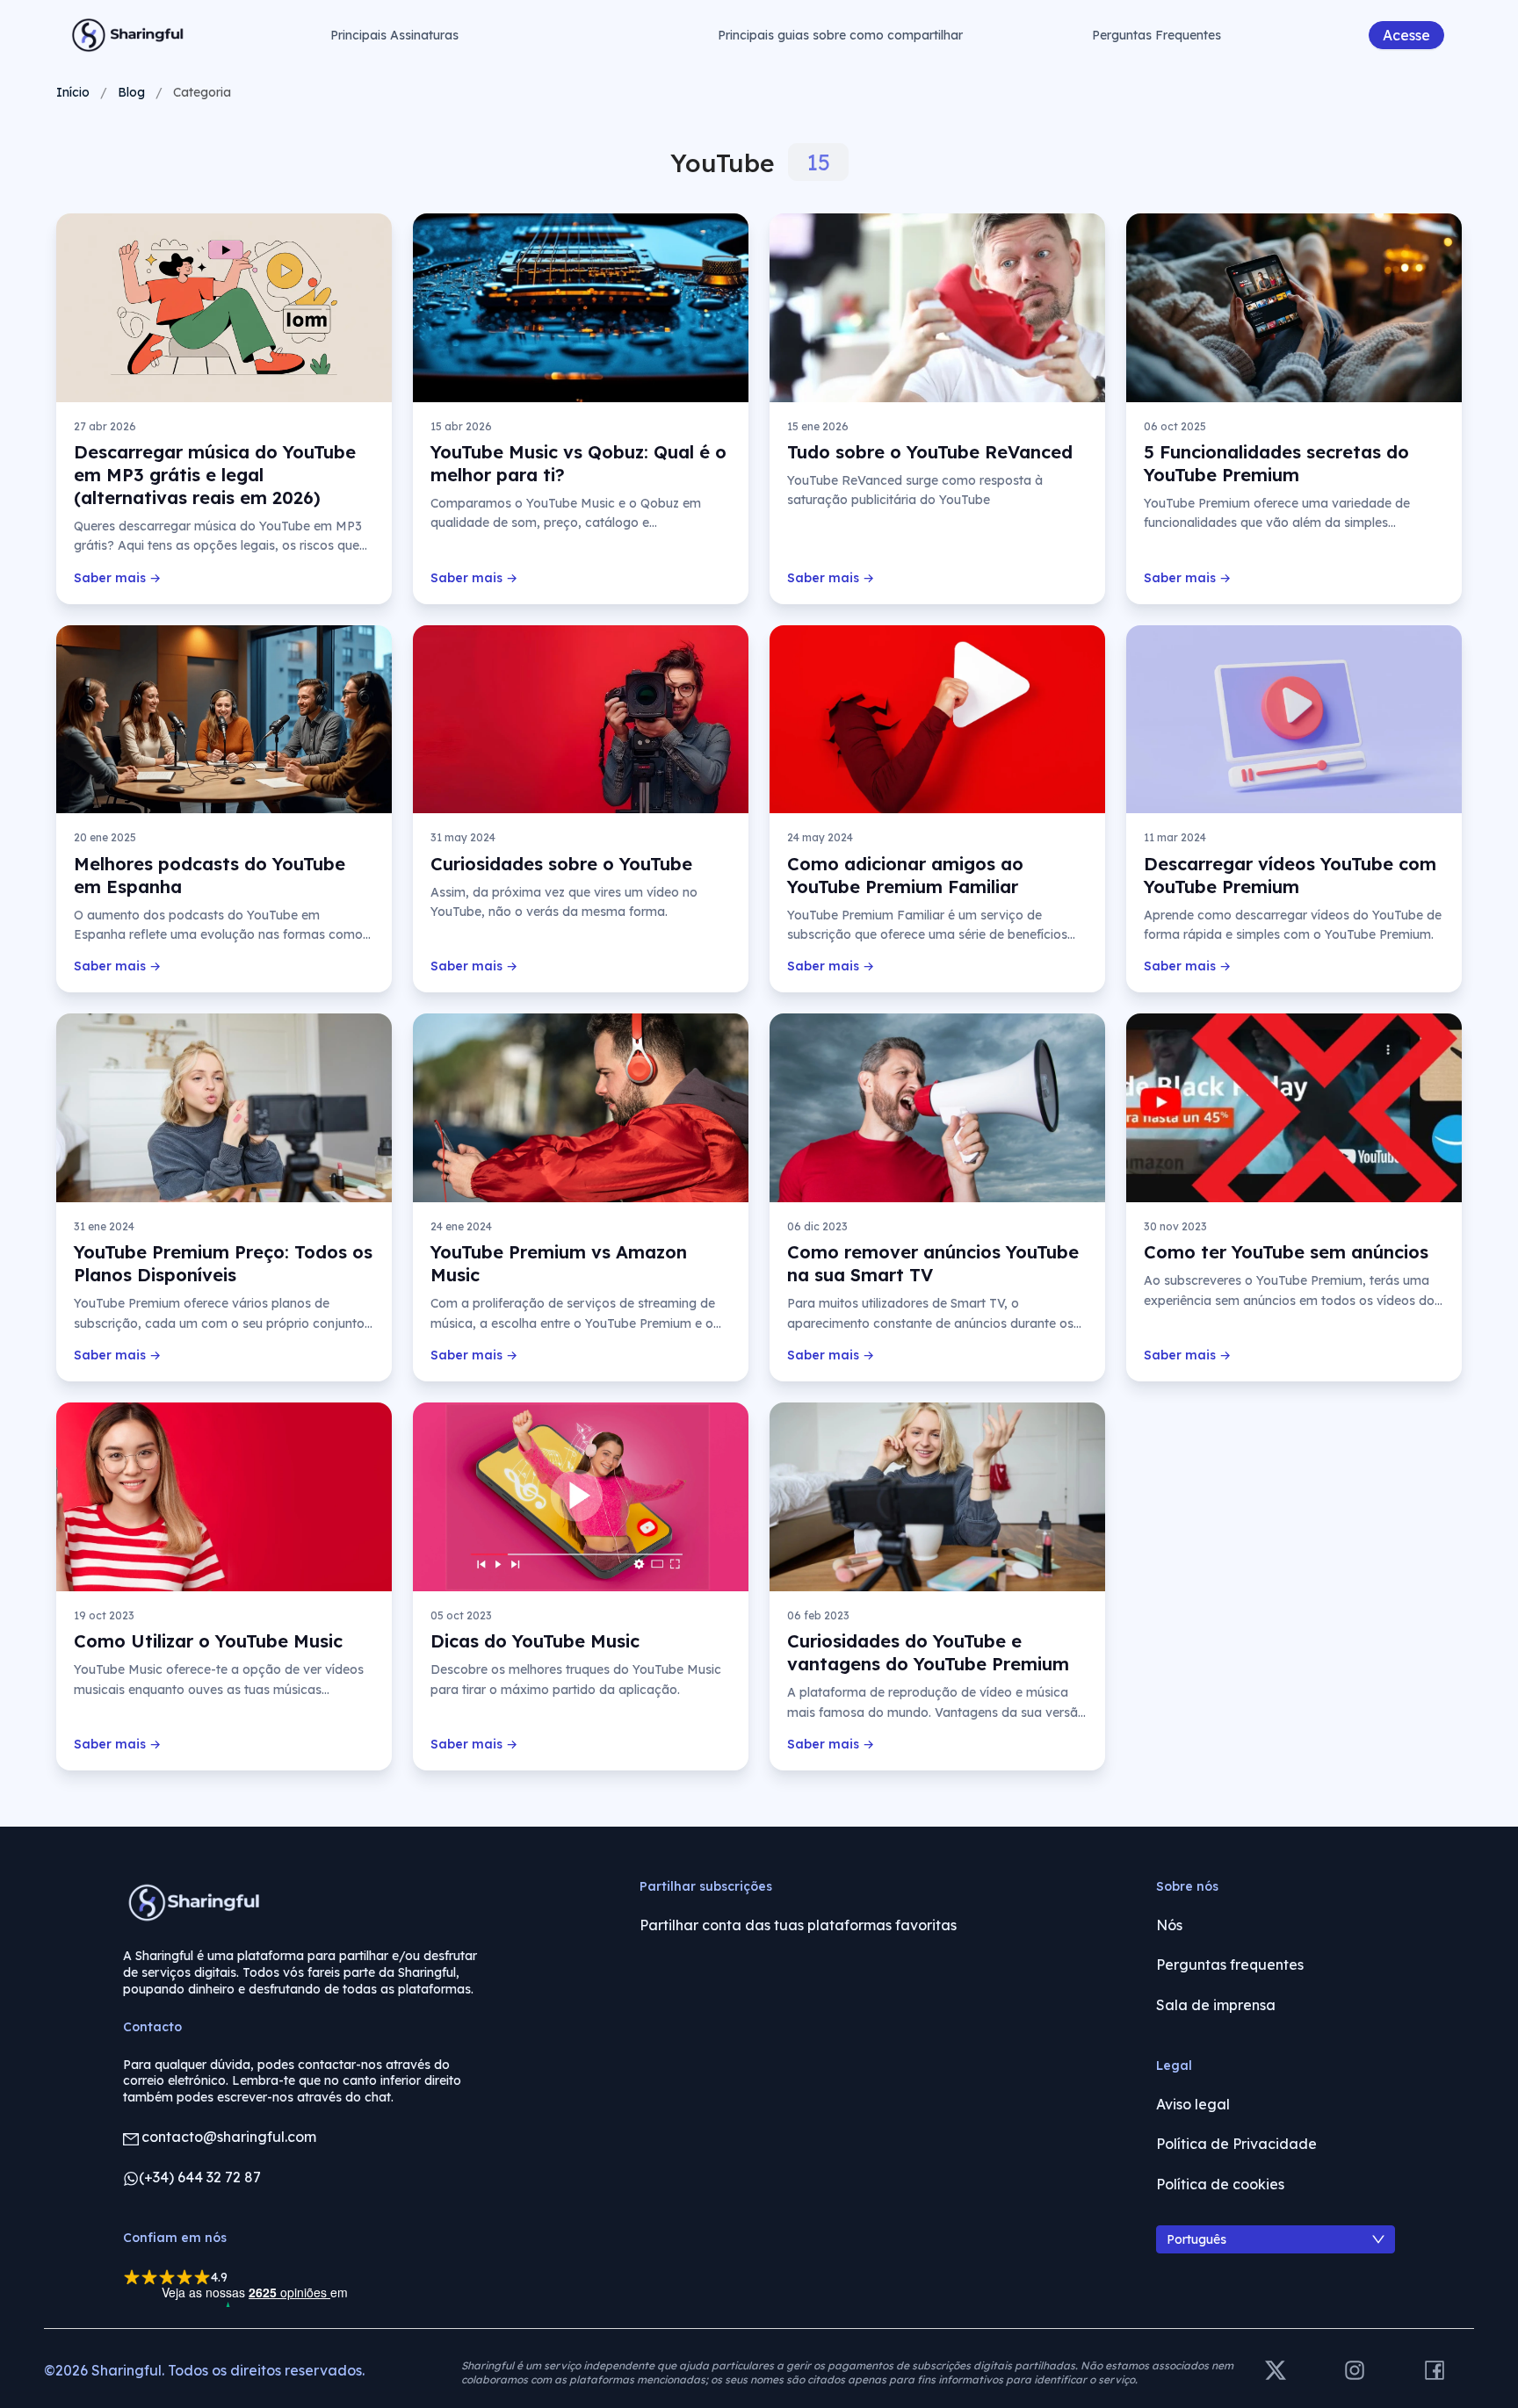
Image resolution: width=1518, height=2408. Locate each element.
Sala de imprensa (1216, 2005)
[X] (1276, 2372)
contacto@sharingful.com (229, 2137)
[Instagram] (1355, 2372)
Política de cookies (1220, 2184)
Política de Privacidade (1236, 2144)
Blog (131, 92)
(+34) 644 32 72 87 (200, 2177)
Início (73, 92)
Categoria (202, 92)
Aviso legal (1193, 2104)
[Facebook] (1435, 2372)
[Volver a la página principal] (128, 35)
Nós (1169, 1925)
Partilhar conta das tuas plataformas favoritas (798, 1925)
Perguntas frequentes (1230, 1965)
